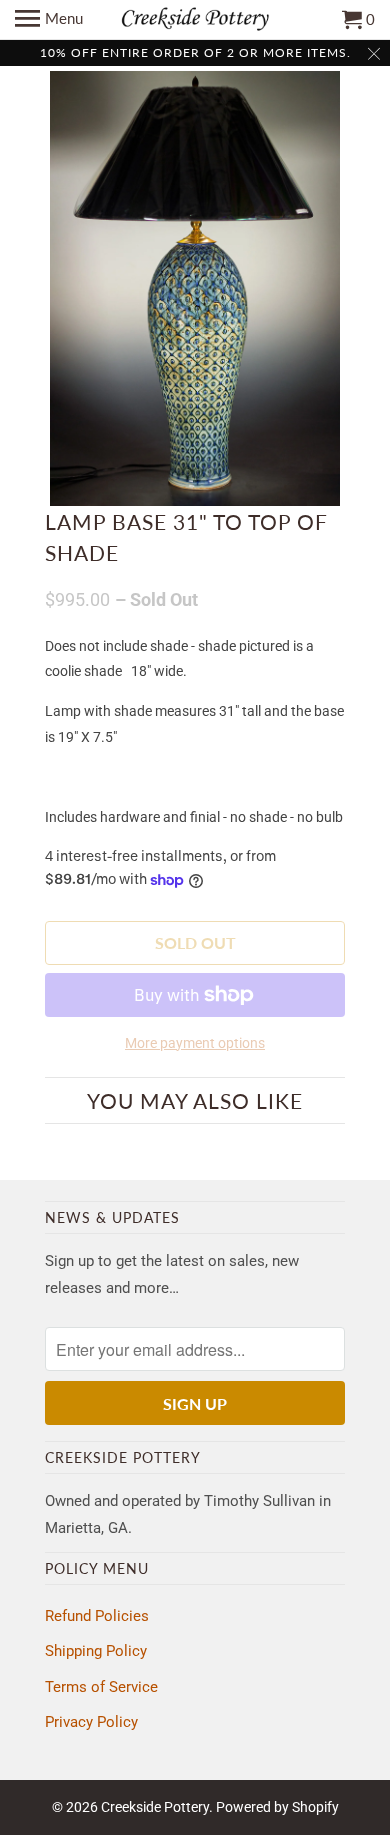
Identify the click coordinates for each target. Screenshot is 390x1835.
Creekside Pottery (155, 1807)
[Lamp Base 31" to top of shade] (195, 288)
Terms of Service (101, 1687)
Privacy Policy (91, 1722)
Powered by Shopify (277, 1807)
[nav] (49, 20)
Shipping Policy (96, 1651)
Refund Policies (97, 1616)
